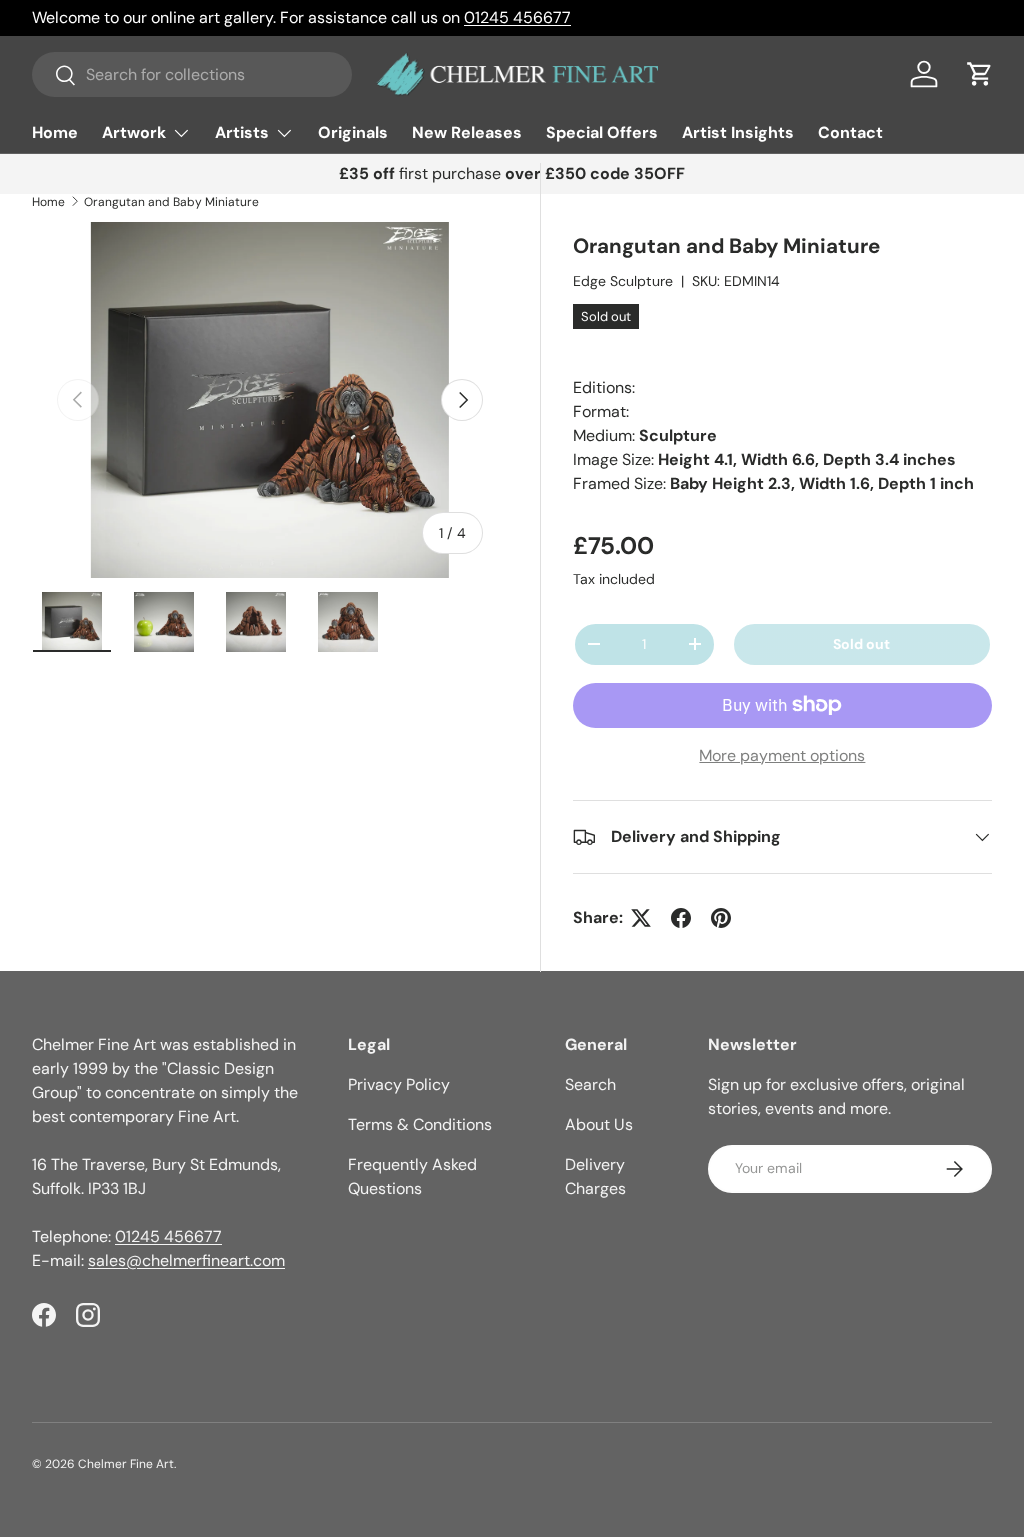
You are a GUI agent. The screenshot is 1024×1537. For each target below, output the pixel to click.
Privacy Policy (399, 1084)
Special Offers (602, 132)
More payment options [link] (782, 755)
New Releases (467, 132)
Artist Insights (738, 132)
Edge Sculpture (623, 281)
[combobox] (192, 74)
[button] (980, 74)
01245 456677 (517, 17)
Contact (850, 132)
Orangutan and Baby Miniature (171, 202)
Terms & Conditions (420, 1124)
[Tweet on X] (641, 918)
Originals (353, 132)
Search (590, 1084)
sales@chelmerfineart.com (186, 1260)
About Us (599, 1124)
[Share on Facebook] (681, 918)
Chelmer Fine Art (126, 1464)
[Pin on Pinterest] (721, 918)
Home (55, 132)
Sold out (861, 644)
